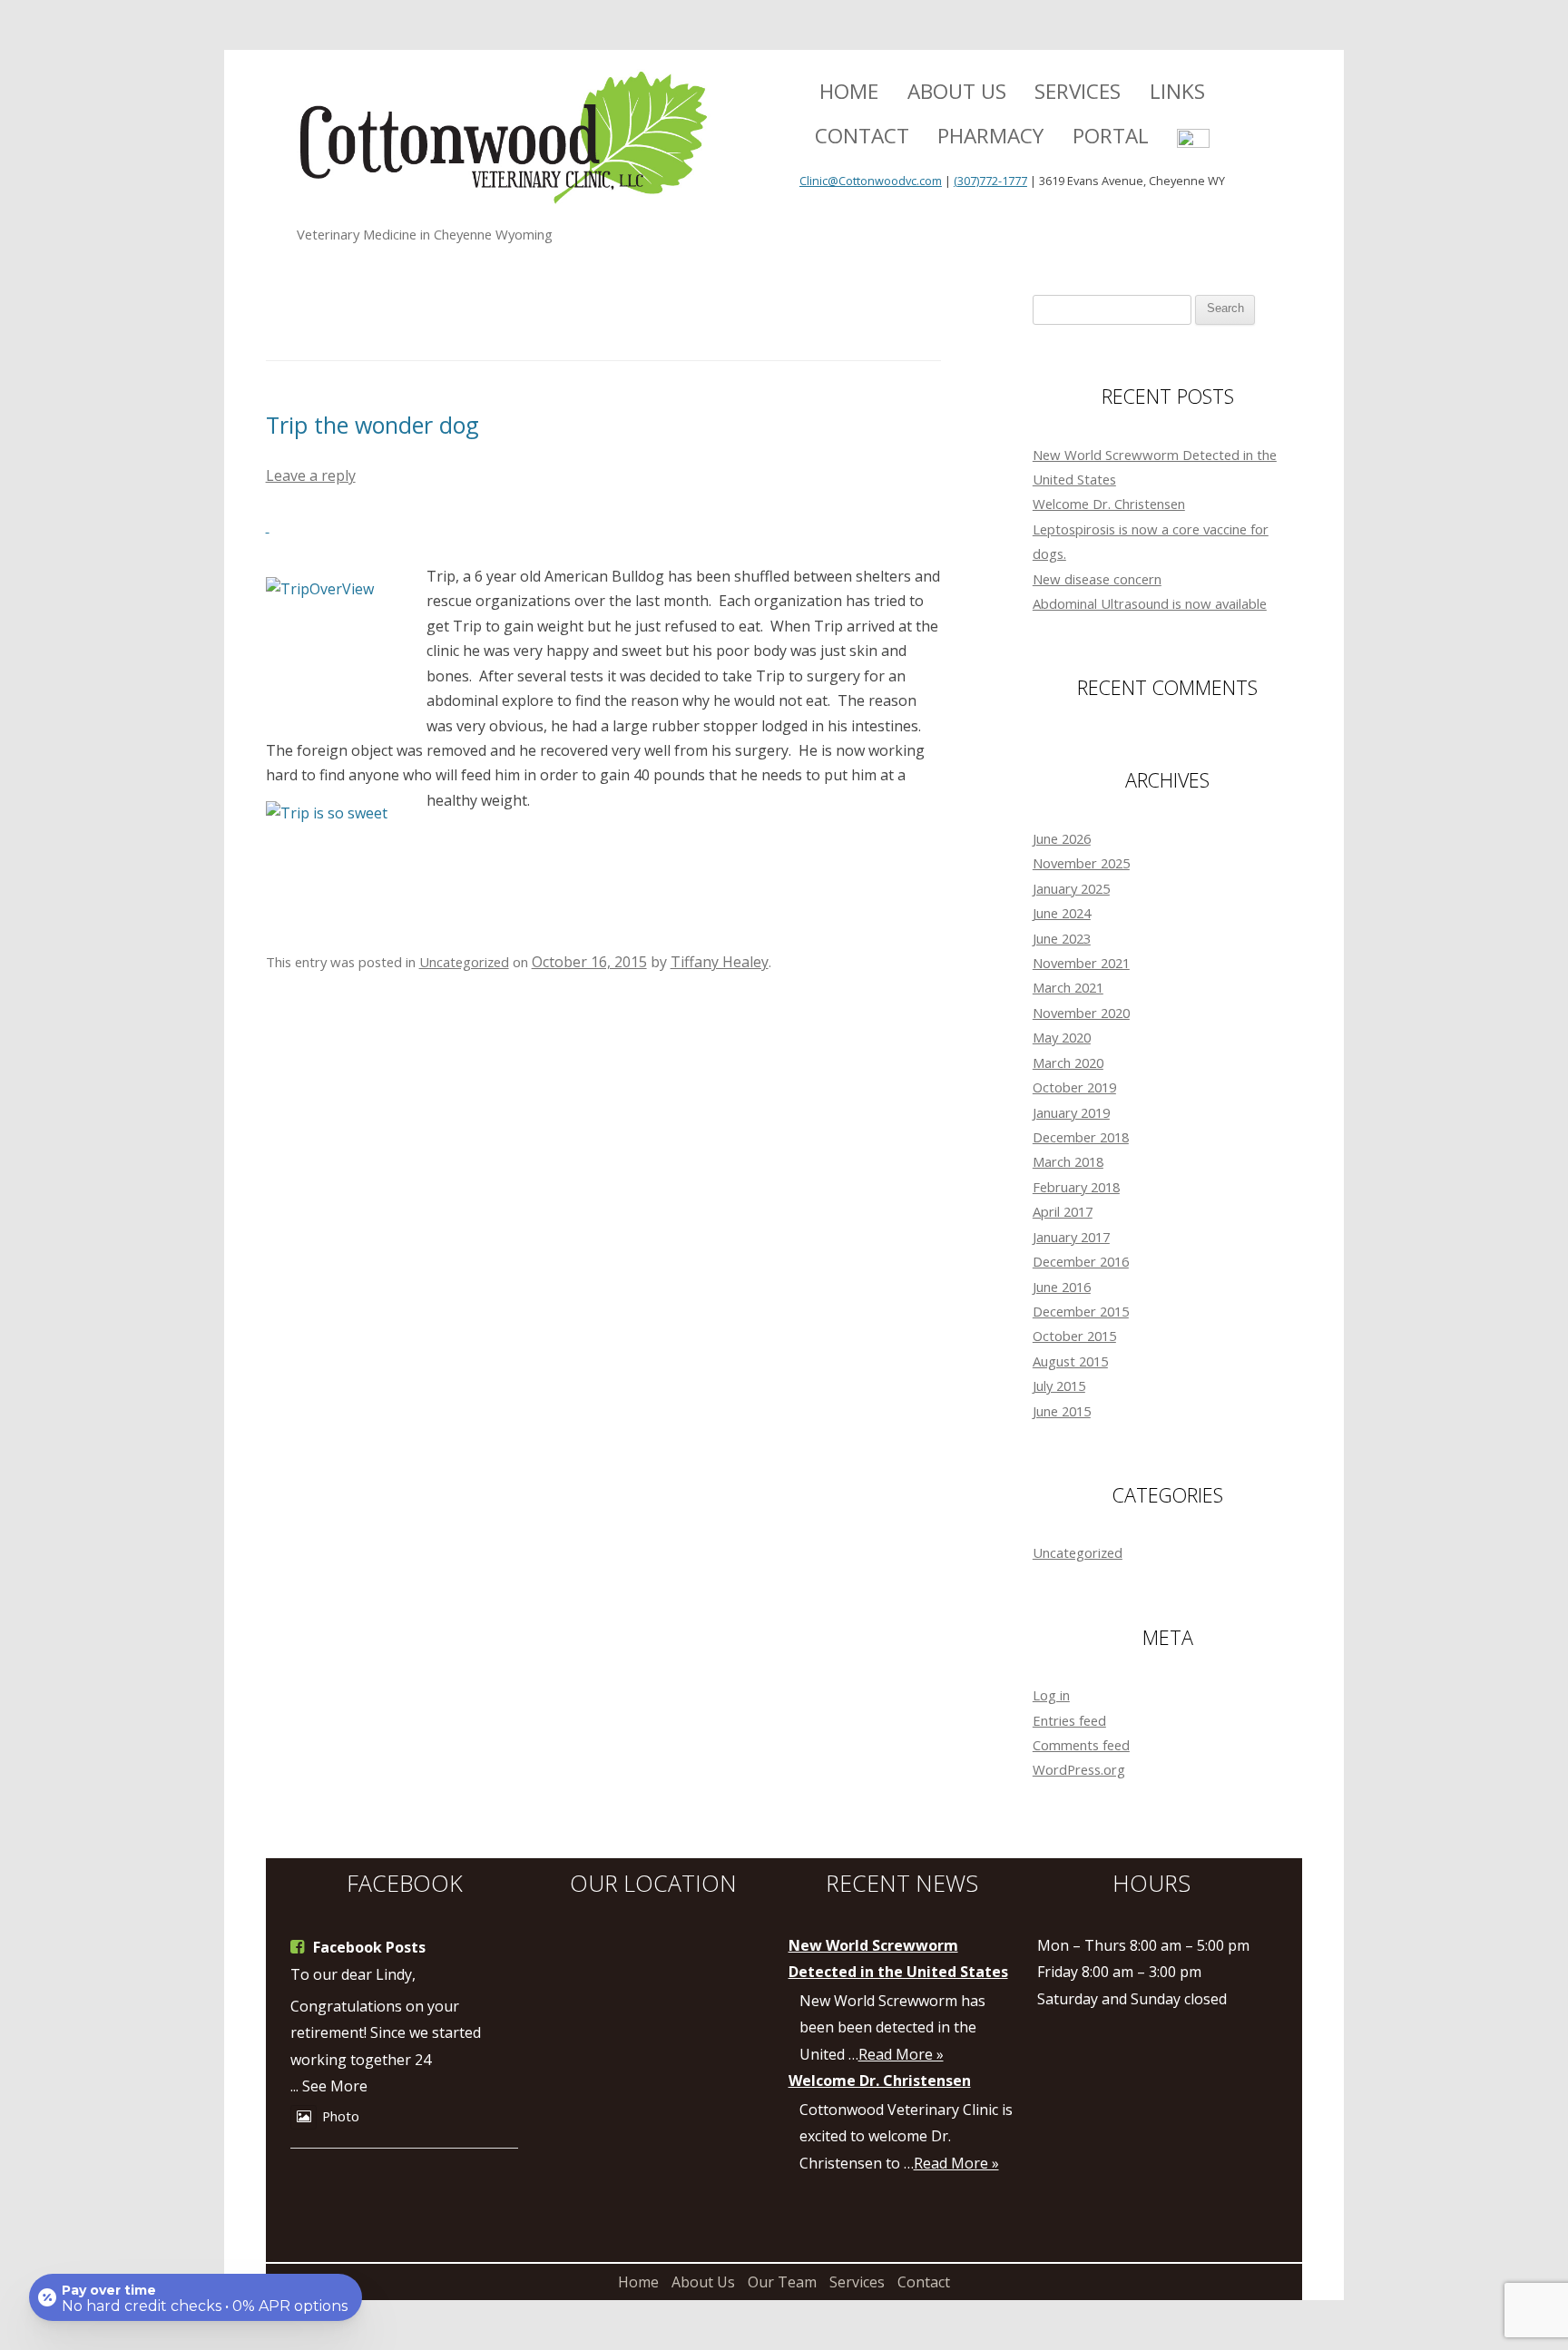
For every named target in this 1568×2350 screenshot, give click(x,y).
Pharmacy (990, 136)
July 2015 (1059, 1386)
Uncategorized (464, 962)
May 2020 (1062, 1037)
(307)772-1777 (990, 181)
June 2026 (1062, 838)
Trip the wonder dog (372, 425)
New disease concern (1097, 579)
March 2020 (1068, 1062)
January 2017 (1071, 1237)
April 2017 (1063, 1211)
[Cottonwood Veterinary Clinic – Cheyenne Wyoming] (504, 146)
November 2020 (1081, 1013)
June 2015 (1062, 1411)
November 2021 (1081, 963)
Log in (1051, 1695)
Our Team (782, 2282)
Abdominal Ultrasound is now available (1150, 603)
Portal (1111, 136)
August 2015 (1070, 1361)
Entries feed (1069, 1720)
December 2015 (1081, 1311)
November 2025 (1081, 863)
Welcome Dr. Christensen (1109, 504)
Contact (862, 136)
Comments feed (1081, 1745)
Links (1177, 91)
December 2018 (1081, 1137)
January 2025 (1071, 888)
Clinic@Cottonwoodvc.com (871, 181)
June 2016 (1062, 1287)
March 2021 (1068, 987)
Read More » (901, 2054)
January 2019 (1071, 1112)
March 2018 (1068, 1161)
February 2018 (1076, 1187)
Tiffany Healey (720, 962)
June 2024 (1062, 913)
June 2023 (1062, 938)
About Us (957, 91)
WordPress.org (1079, 1769)
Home (849, 91)
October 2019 (1074, 1087)
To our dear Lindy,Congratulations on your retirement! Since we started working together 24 (386, 2017)
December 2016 (1081, 1261)
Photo (341, 2116)
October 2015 (1074, 1336)
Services (1078, 91)
